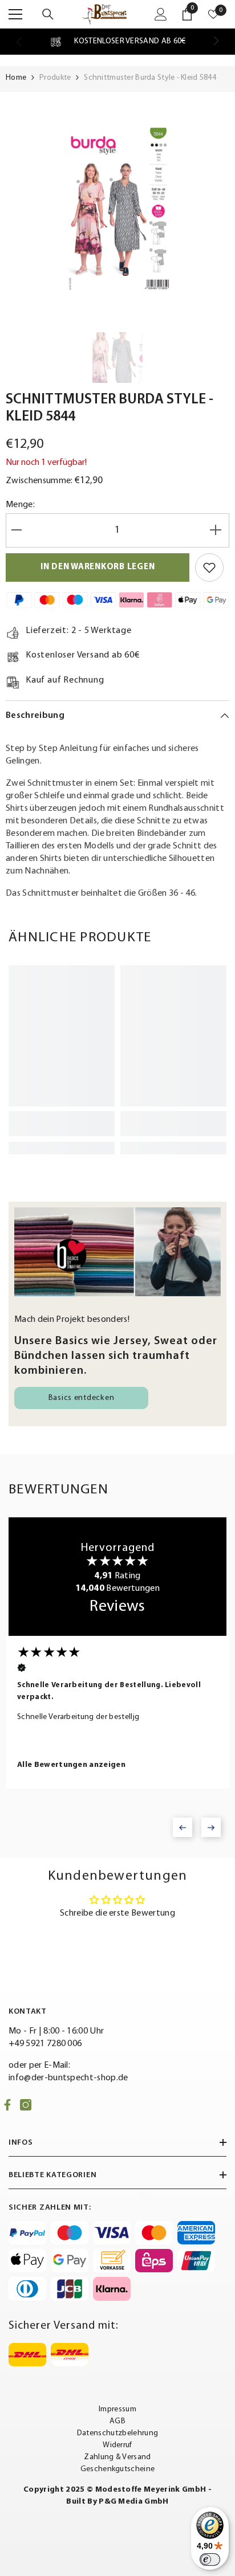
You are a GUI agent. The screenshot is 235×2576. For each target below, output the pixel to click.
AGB (117, 2421)
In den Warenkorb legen (98, 567)
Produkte (55, 78)
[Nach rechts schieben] (216, 42)
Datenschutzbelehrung (117, 2433)
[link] (117, 42)
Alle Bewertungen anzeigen (71, 1765)
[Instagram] (26, 2105)
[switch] (210, 2559)
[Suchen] (48, 14)
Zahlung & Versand (117, 2457)
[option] (117, 209)
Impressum (117, 2409)
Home (16, 78)
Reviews (117, 1607)
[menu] (15, 14)
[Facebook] (7, 2105)
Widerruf (117, 2445)
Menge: (20, 505)
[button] (183, 1827)
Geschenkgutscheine (118, 2469)
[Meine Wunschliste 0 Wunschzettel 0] (213, 14)
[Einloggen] (161, 14)
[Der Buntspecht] (117, 1252)
